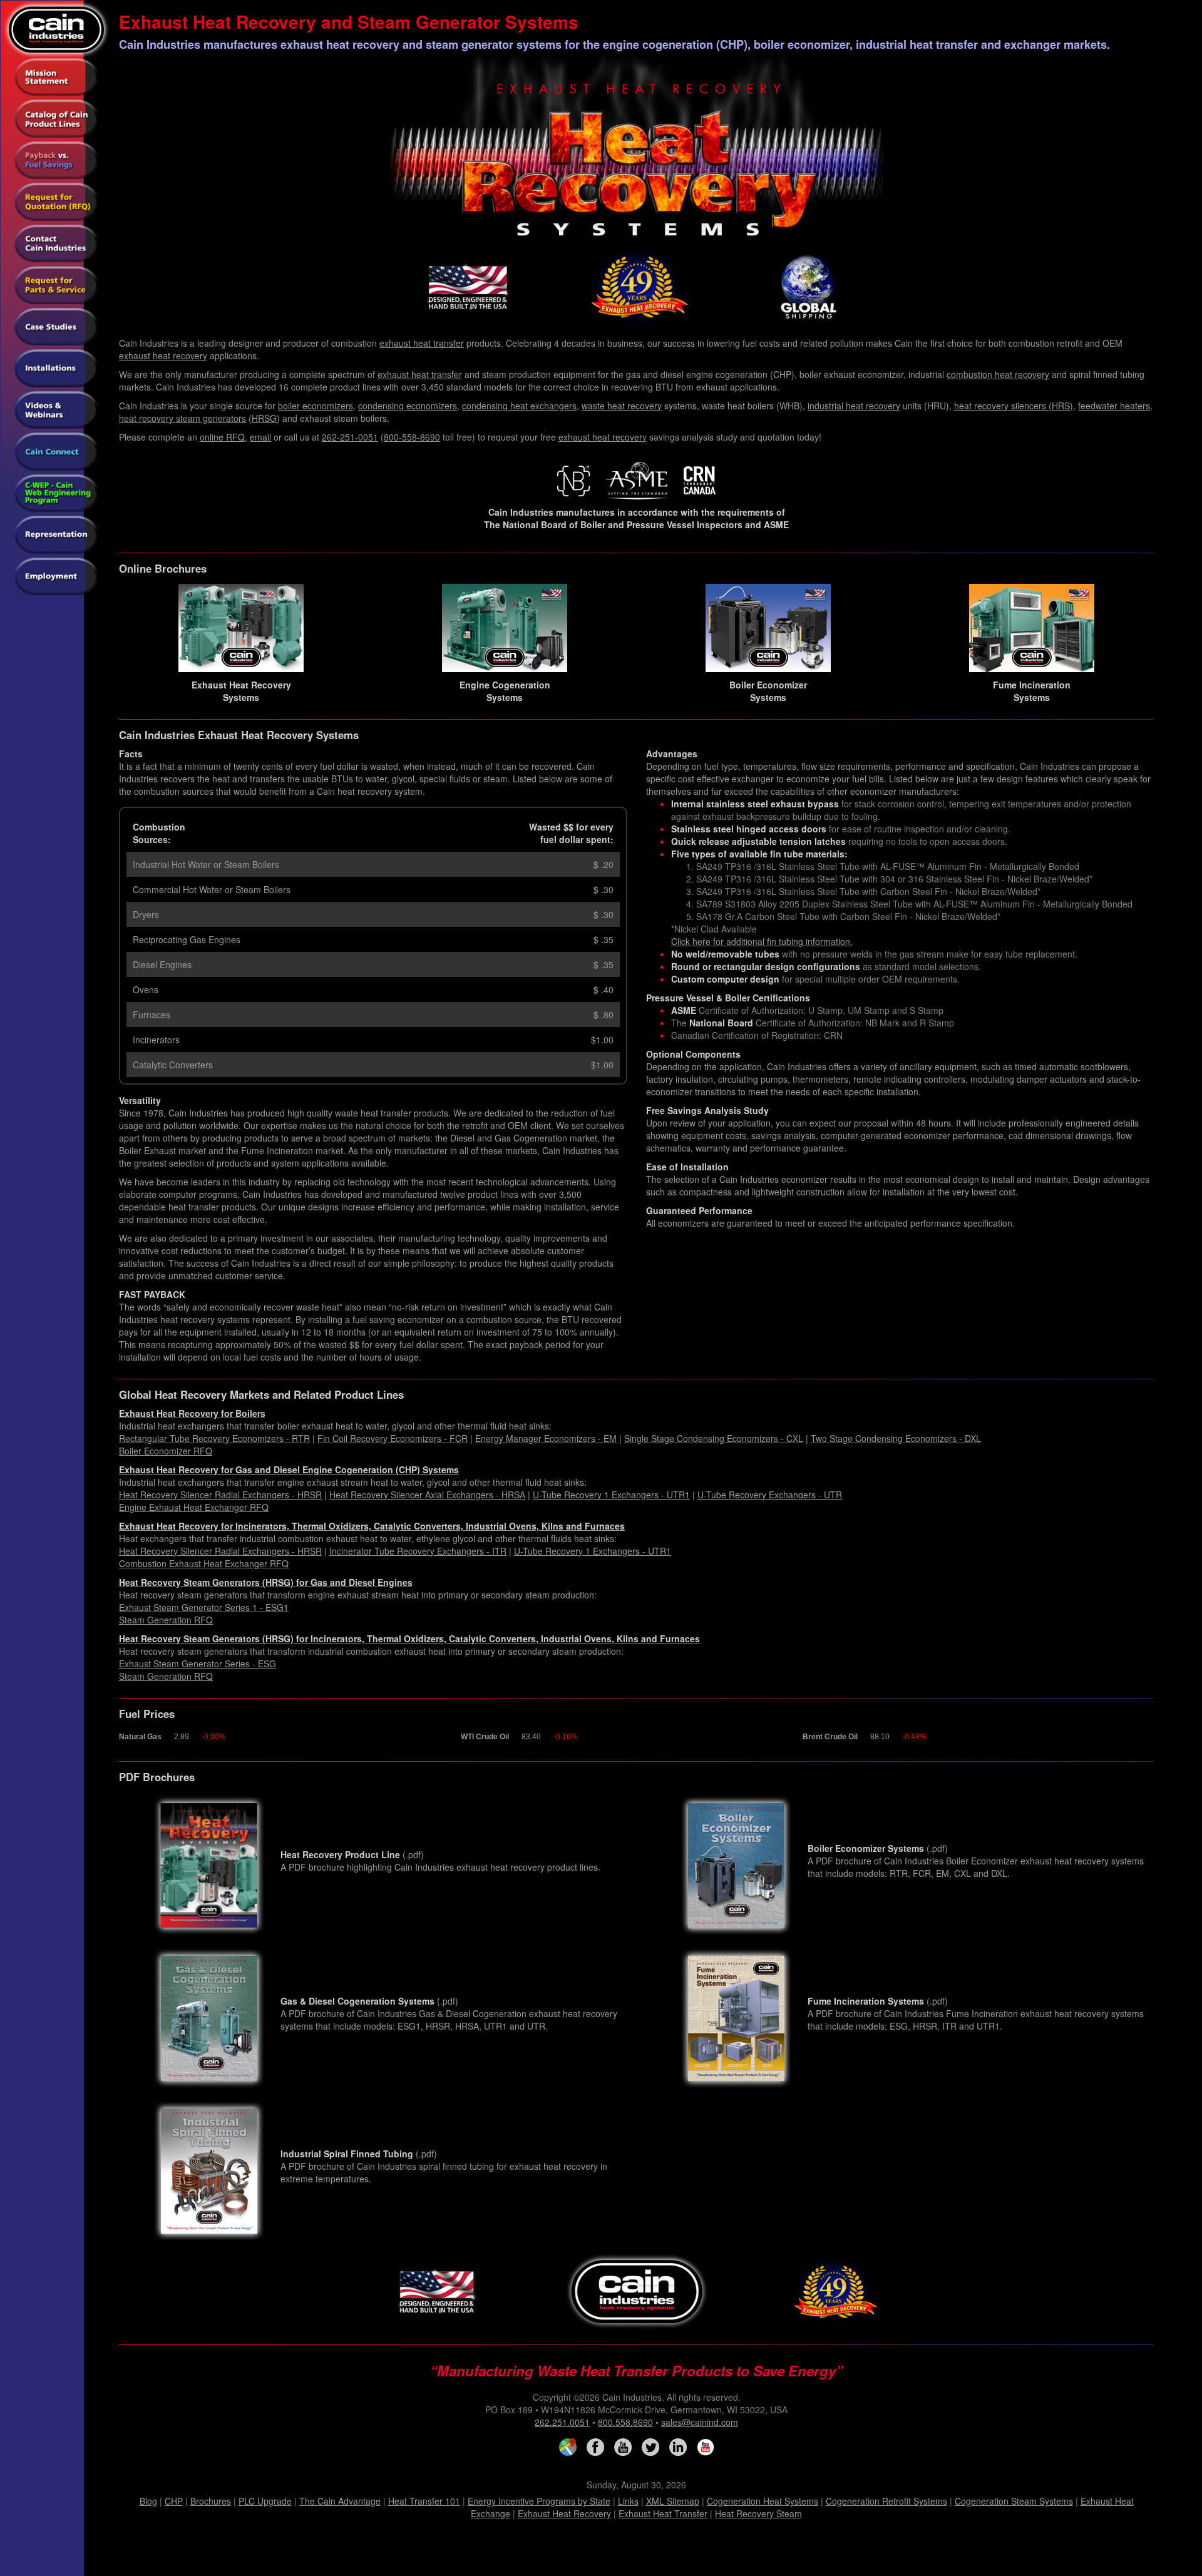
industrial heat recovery (854, 406)
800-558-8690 (412, 437)
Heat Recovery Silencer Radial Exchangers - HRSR (220, 1495)
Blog (148, 2501)
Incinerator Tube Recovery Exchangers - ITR (418, 1551)
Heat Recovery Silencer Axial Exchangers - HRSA (427, 1495)
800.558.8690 (625, 2422)
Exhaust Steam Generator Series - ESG (198, 1664)
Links (628, 2501)
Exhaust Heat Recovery (564, 2513)
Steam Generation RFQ (166, 1620)
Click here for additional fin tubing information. (762, 941)
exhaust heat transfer (422, 343)
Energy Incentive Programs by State (539, 2501)
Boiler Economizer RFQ (166, 1451)
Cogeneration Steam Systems (1014, 2501)
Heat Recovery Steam (758, 2513)
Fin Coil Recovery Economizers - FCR (393, 1438)
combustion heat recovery (998, 374)
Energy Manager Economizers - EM (546, 1438)
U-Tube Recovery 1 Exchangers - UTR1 (611, 1495)
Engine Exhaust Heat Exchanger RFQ (194, 1507)
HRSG (264, 418)
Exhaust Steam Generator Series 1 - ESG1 (204, 1607)
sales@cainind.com (700, 2422)
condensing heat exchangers (519, 406)
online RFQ (222, 437)
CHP (174, 2501)
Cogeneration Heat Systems (763, 2501)
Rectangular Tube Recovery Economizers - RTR (214, 1438)
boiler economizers (316, 406)
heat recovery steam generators (182, 418)
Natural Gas (140, 1737)
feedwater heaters (1114, 406)
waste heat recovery (622, 406)
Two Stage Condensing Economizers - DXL (896, 1438)
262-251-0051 (350, 437)
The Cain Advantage (340, 2501)
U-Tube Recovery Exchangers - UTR (770, 1495)
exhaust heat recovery (163, 355)
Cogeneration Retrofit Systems (886, 2501)
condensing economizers (408, 406)
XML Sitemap (673, 2501)
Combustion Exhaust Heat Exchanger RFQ (204, 1563)
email (260, 437)
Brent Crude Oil (830, 1737)
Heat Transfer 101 (424, 2501)
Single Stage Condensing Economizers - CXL (714, 1438)
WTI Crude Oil (485, 1737)
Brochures (211, 2501)
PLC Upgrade (265, 2501)
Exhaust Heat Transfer (663, 2513)
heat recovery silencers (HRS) (1014, 406)
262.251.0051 (562, 2422)
